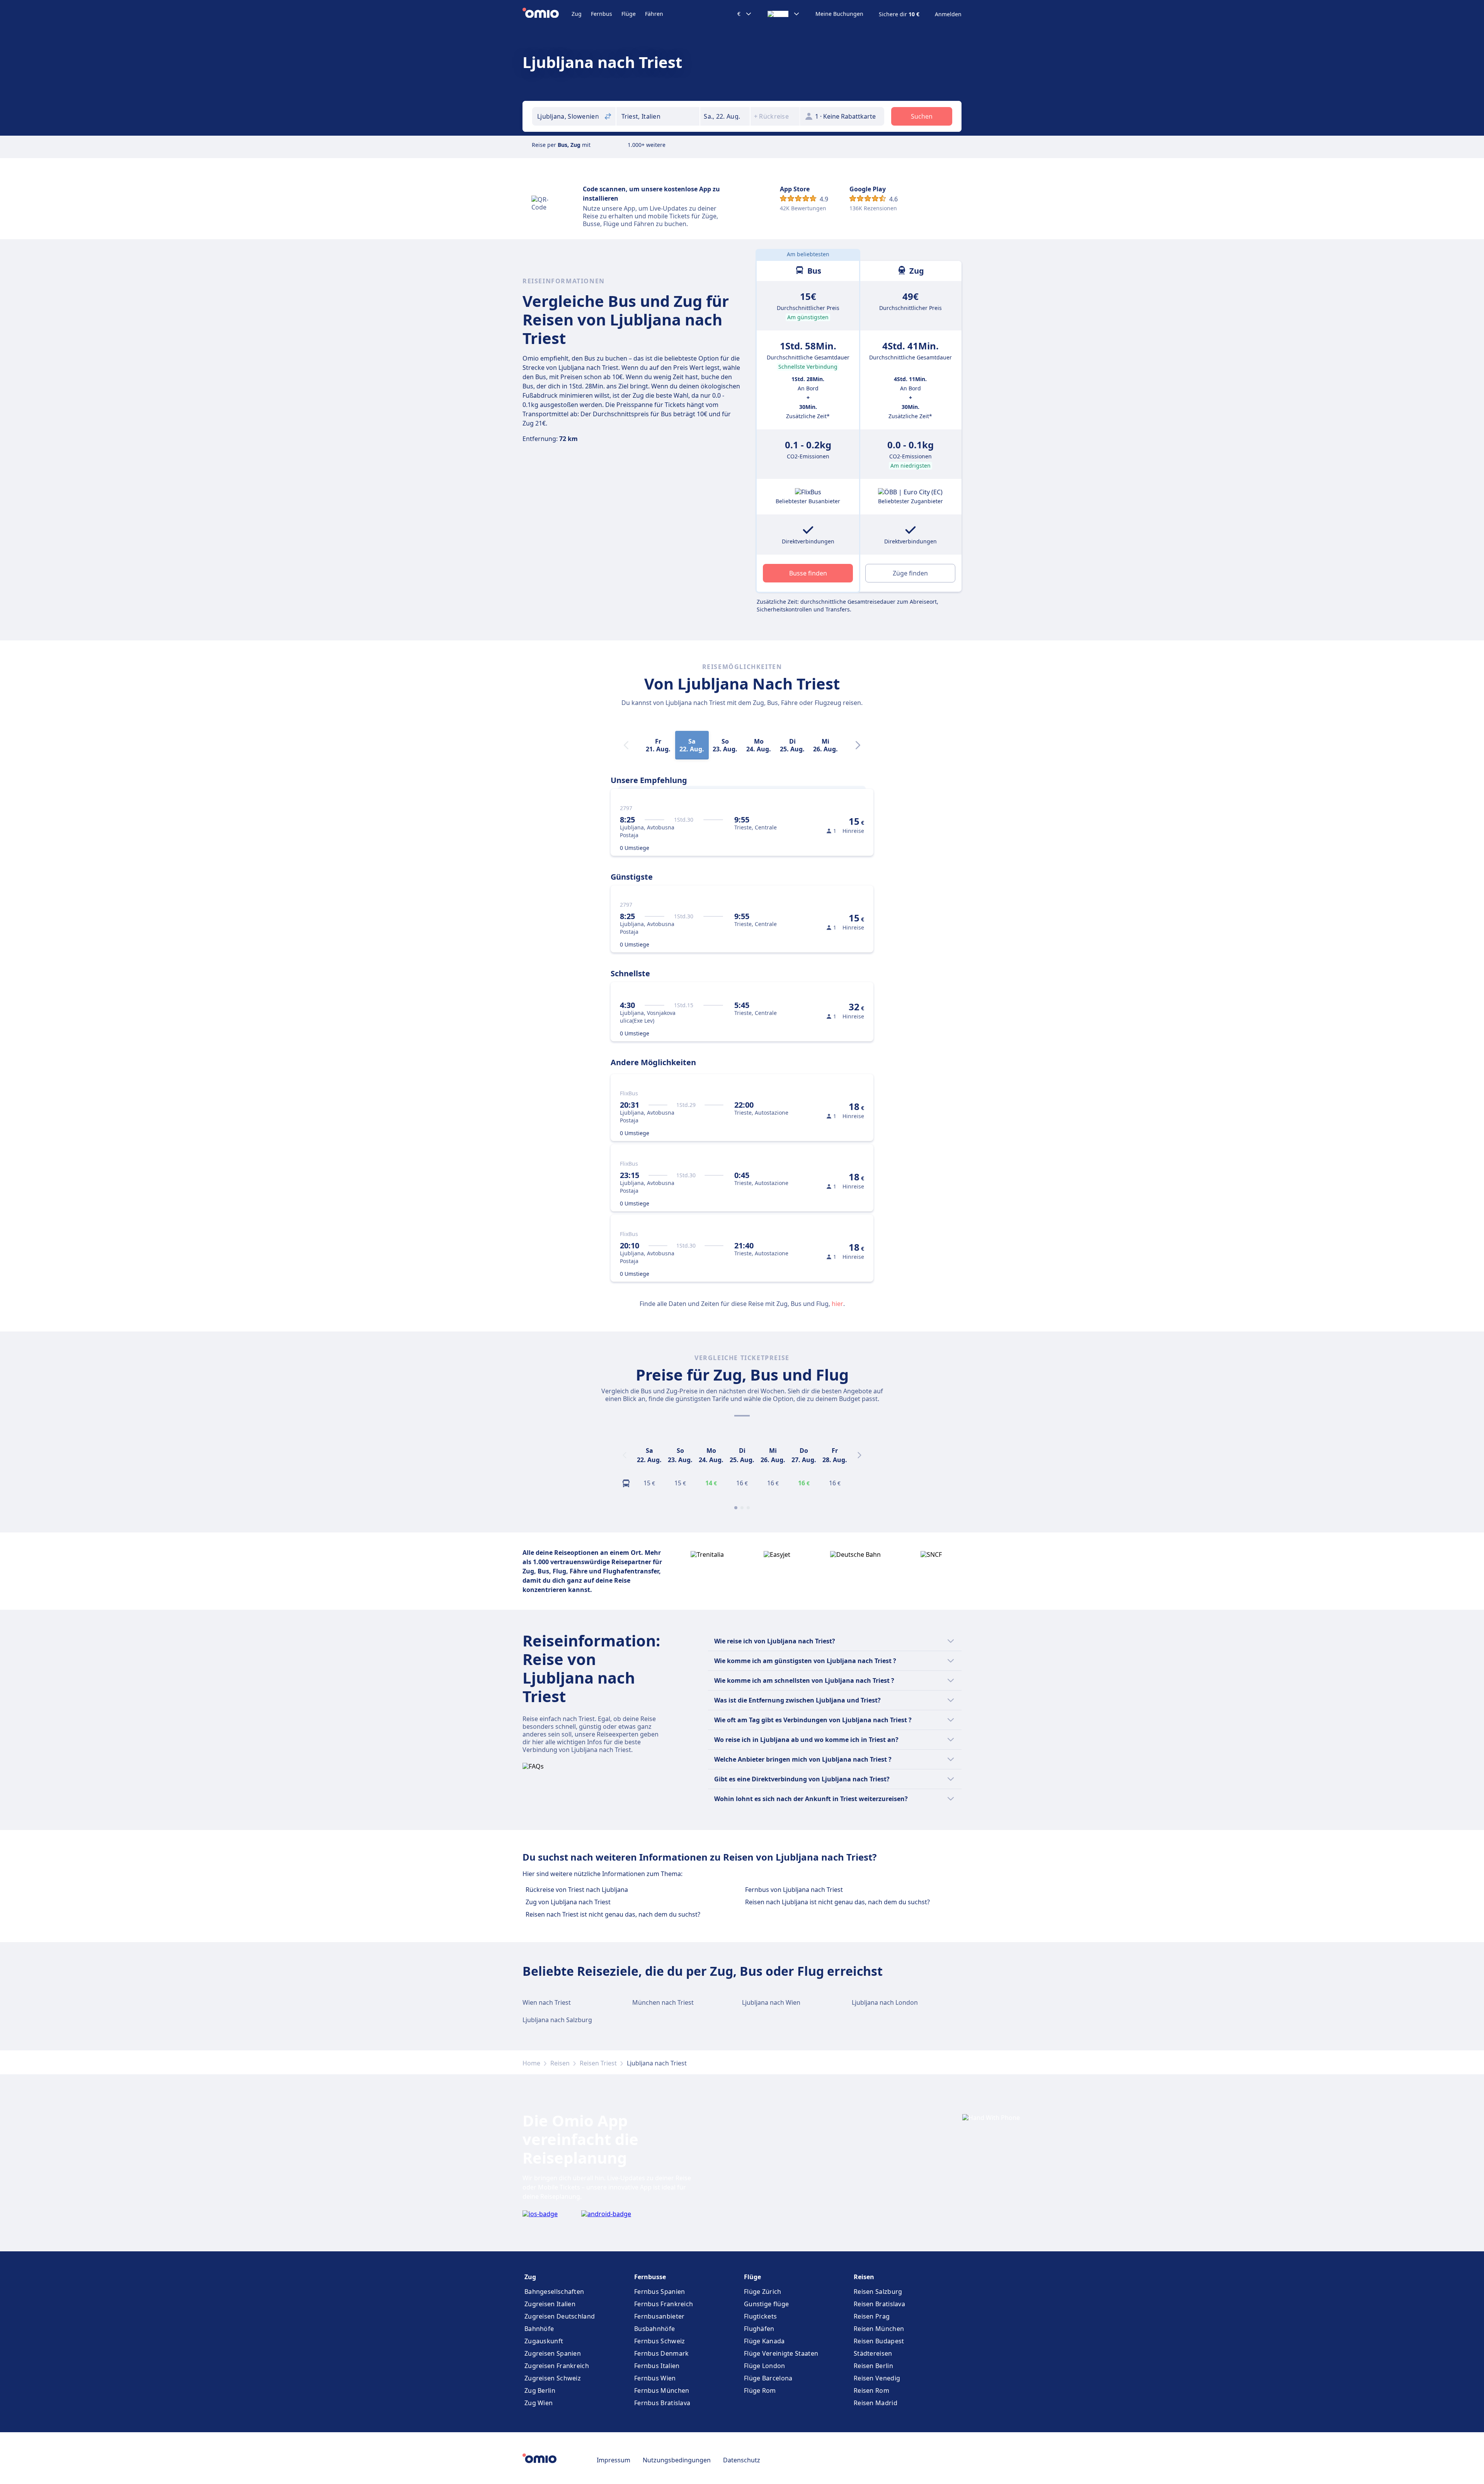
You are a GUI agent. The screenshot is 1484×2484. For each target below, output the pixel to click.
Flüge (629, 14)
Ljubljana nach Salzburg (557, 2020)
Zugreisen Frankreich (557, 2366)
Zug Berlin (540, 2390)
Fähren (654, 14)
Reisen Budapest (879, 2341)
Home (531, 2063)
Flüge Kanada (764, 2341)
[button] (725, 116)
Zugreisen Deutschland (560, 2316)
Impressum (614, 2460)
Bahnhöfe (539, 2329)
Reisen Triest (598, 2063)
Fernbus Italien (657, 2366)
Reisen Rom (871, 2390)
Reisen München (879, 2329)
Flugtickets (760, 2316)
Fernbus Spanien (660, 2292)
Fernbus (602, 14)
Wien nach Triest (547, 2002)
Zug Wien (539, 2403)
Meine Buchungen (839, 14)
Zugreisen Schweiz (553, 2378)
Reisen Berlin (873, 2366)
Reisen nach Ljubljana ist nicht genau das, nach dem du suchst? (837, 1902)
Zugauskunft (544, 2341)
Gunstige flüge (766, 2304)
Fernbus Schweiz (660, 2341)
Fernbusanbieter (659, 2316)
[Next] (858, 745)
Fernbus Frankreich (664, 2304)
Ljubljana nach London (885, 2002)
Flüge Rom (760, 2390)
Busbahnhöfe (654, 2329)
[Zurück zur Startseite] (547, 14)
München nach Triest (663, 2002)
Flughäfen (759, 2329)
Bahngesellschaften (554, 2292)
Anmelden (948, 14)
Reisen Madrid (876, 2403)
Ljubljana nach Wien (771, 2002)
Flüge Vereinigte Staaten (781, 2353)
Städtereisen (873, 2353)
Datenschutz (742, 2460)
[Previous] (625, 1455)
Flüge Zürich (763, 2292)
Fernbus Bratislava (662, 2403)
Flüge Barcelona (768, 2378)
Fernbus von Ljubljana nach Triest (794, 1890)
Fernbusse (650, 2277)
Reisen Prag (872, 2316)
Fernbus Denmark (662, 2353)
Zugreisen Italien (550, 2304)
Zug (577, 14)
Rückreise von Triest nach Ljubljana (577, 1890)
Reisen (560, 2063)
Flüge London (765, 2366)
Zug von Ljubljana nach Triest (568, 1902)
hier (837, 1304)
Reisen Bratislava (879, 2304)
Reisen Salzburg (878, 2292)
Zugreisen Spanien (553, 2353)
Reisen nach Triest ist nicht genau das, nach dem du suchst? (613, 1914)
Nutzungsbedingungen (677, 2460)
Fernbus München (662, 2390)
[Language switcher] (784, 14)
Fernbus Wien (655, 2378)
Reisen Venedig (877, 2378)
